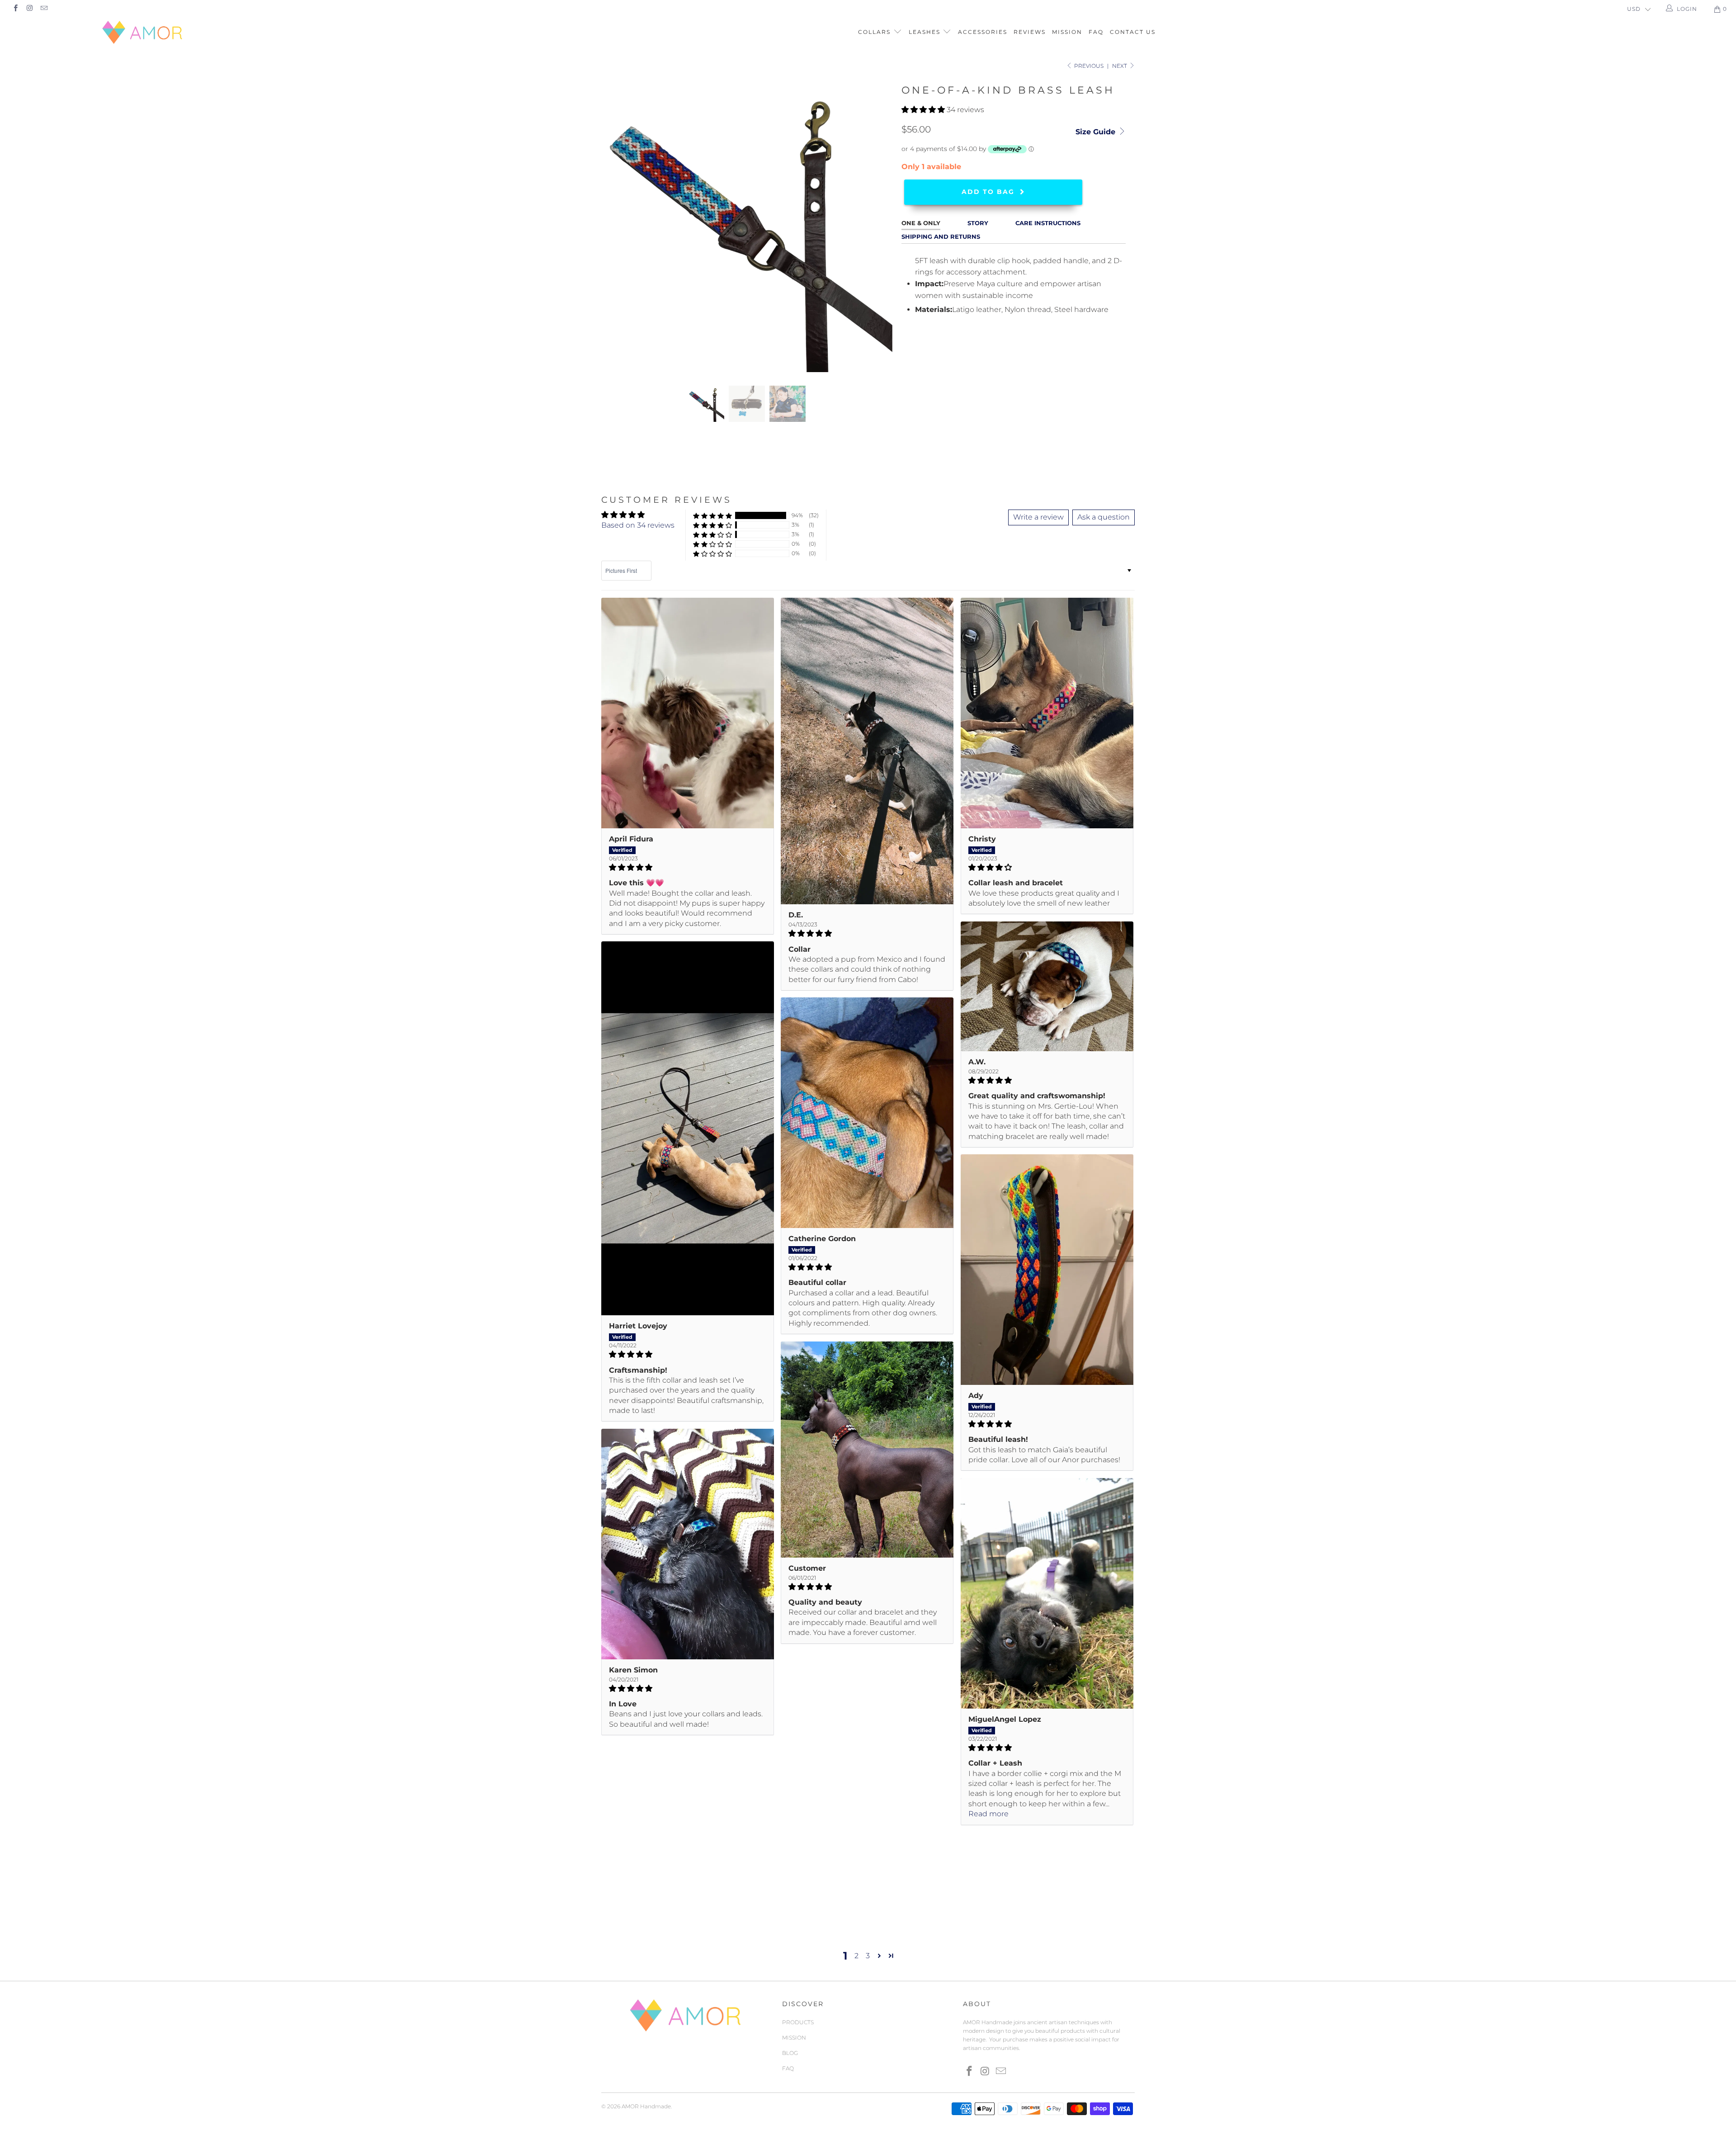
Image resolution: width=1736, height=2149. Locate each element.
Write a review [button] (1038, 517)
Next (1120, 66)
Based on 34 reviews (638, 525)
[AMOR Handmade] (143, 32)
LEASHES (926, 32)
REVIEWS (1030, 32)
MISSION (1067, 32)
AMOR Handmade (646, 2106)
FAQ (1096, 32)
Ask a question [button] (1104, 517)
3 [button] (868, 1956)
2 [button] (856, 1956)
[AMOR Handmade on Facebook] (15, 9)
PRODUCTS (798, 2022)
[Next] (877, 227)
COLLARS (875, 32)
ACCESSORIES (983, 32)
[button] (923, 110)
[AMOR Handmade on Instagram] (29, 9)
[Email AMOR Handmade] (44, 9)
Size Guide (1097, 132)
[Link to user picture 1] (688, 713)
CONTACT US (1133, 32)
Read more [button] (988, 1814)
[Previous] (617, 227)
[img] (688, 867)
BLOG (790, 2053)
